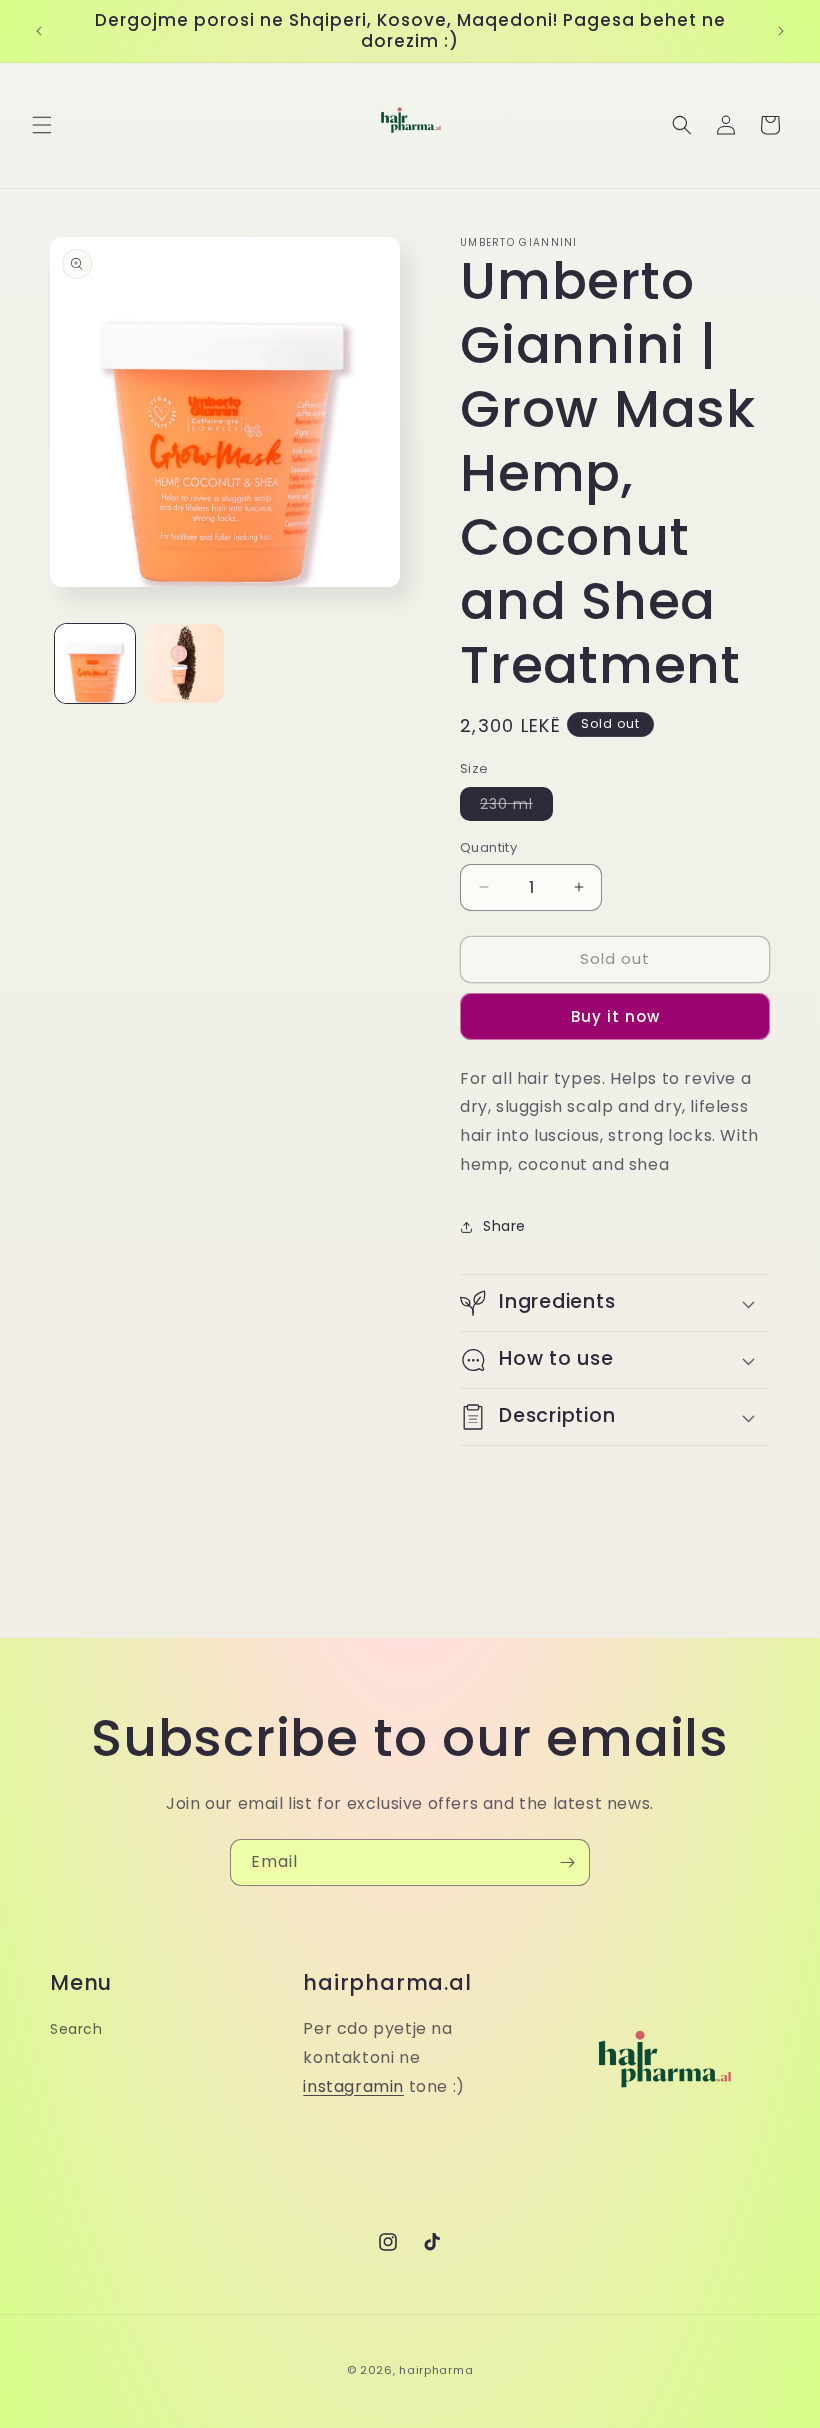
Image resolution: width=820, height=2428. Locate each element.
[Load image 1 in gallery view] (95, 664)
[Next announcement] (781, 31)
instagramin (353, 2086)
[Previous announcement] (39, 31)
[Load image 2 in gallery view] (185, 664)
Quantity (488, 847)
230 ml (516, 807)
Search (76, 2029)
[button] (42, 125)
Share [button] (504, 1226)
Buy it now (615, 1016)
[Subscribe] (567, 1862)
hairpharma (436, 2370)
